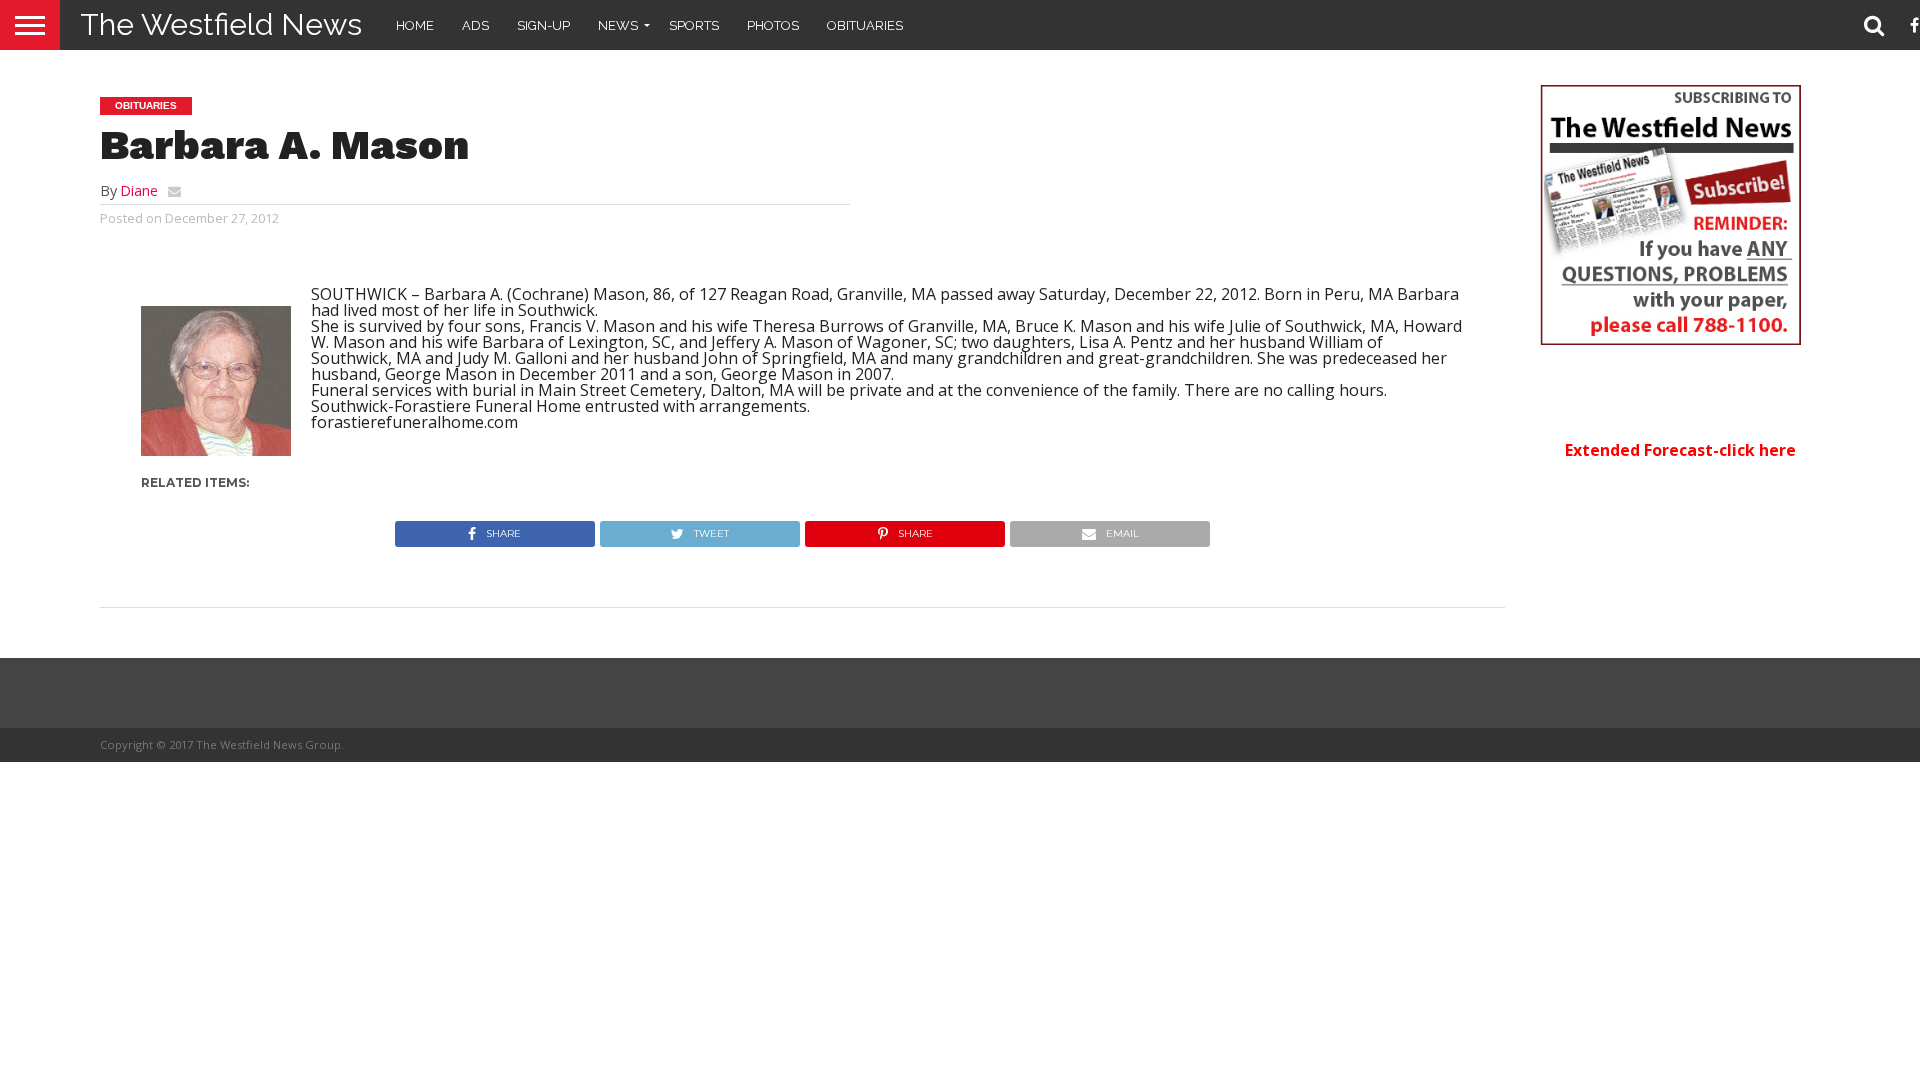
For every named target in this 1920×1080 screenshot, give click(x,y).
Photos (773, 25)
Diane (139, 190)
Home (415, 25)
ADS (475, 25)
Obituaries (865, 25)
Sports (694, 25)
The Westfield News (221, 24)
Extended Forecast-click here (1680, 450)
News (618, 25)
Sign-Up (543, 25)
